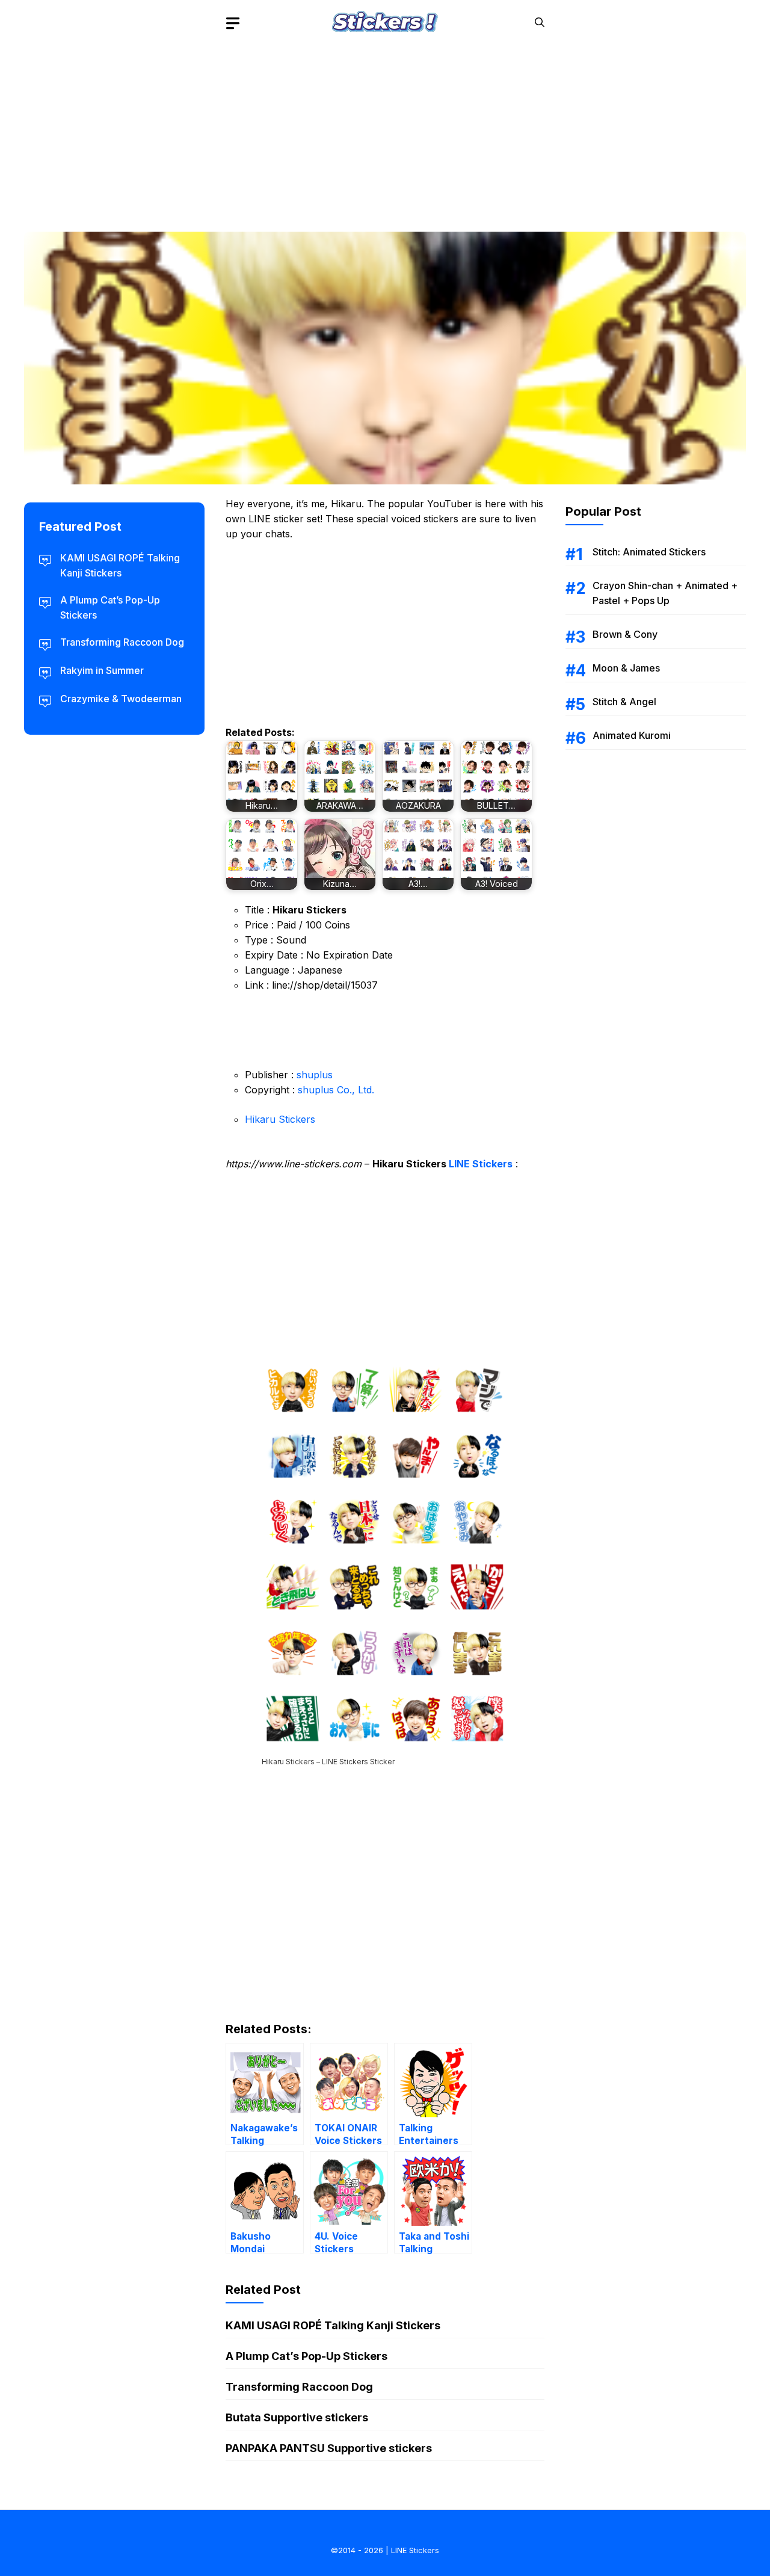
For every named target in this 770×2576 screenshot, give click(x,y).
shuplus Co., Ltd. (336, 1090)
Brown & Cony (625, 634)
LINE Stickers (481, 1164)
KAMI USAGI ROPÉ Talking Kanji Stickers (333, 2325)
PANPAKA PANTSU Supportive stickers (329, 2448)
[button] (540, 23)
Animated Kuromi (632, 735)
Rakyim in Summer (102, 670)
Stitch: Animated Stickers (649, 552)
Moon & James (626, 668)
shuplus (315, 1075)
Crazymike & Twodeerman (121, 699)
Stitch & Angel (624, 702)
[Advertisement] (385, 129)
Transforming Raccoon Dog (299, 2387)
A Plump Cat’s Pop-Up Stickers (306, 2356)
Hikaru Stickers (280, 1119)
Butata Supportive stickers (297, 2417)
